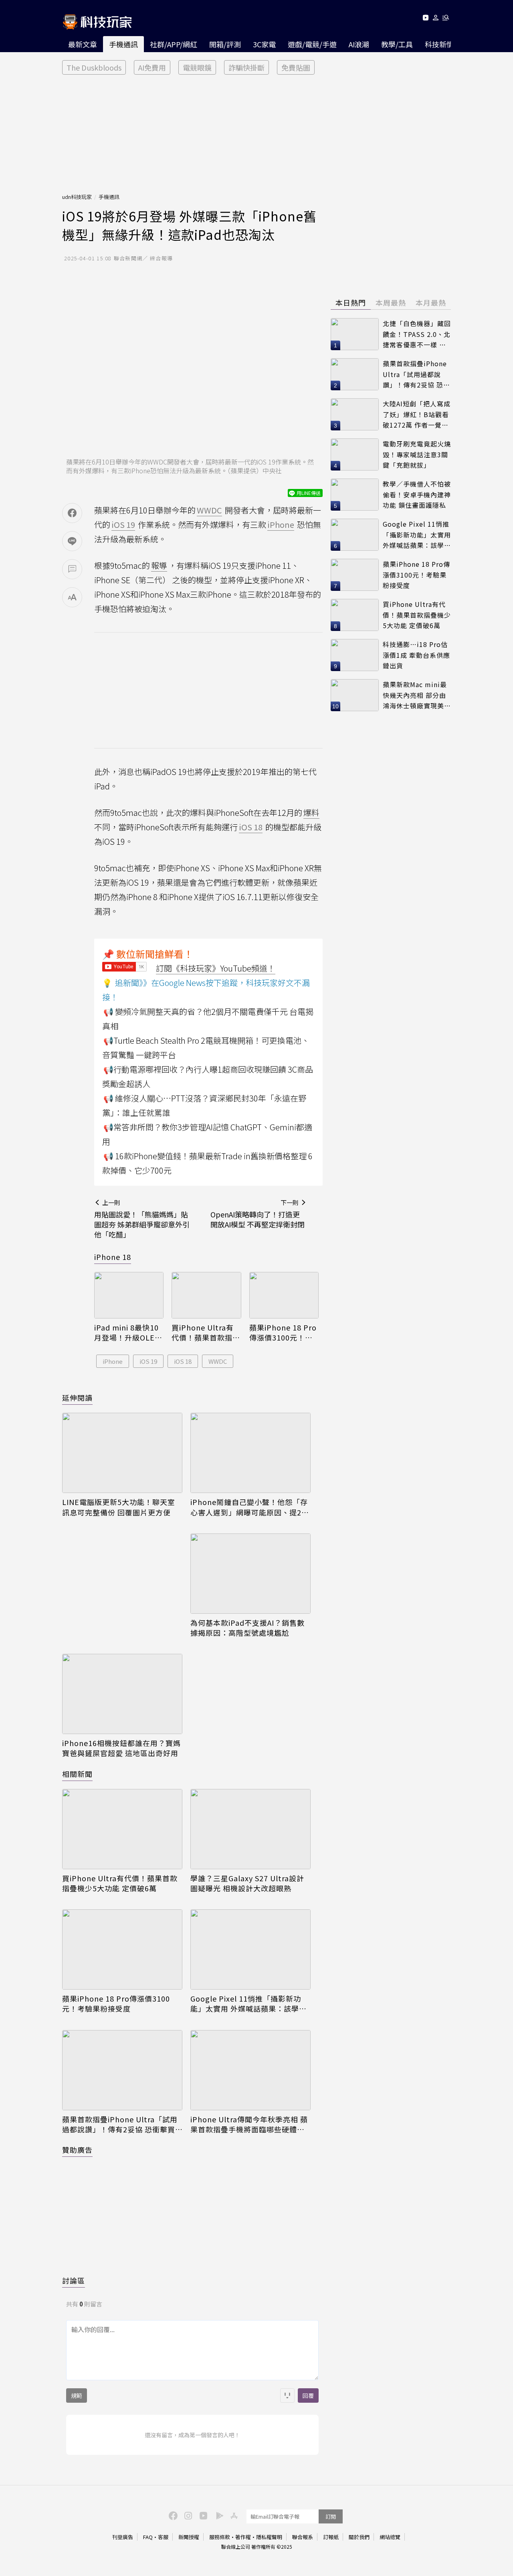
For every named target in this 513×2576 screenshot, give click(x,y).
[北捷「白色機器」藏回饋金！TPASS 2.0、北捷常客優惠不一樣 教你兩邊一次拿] (355, 334)
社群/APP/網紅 (174, 44)
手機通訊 (123, 44)
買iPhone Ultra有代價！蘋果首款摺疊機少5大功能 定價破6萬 (206, 1333)
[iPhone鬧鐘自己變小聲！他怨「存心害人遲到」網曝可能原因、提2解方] (250, 1453)
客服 (163, 2537)
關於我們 (359, 2537)
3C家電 (264, 44)
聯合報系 (303, 2537)
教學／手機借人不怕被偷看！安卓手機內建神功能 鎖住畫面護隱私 (417, 494)
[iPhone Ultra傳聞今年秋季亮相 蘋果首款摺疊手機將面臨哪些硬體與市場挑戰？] (250, 2070)
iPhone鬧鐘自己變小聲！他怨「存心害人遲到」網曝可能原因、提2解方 (250, 1507)
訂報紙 (331, 2537)
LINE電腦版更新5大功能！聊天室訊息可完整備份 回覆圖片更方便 (119, 1507)
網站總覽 (390, 2537)
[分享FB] (72, 513)
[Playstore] (218, 2515)
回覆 (308, 2395)
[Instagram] (187, 2515)
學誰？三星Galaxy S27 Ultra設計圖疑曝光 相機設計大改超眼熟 (247, 1883)
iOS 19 (148, 1361)
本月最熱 (431, 302)
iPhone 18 (113, 1257)
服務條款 (220, 2537)
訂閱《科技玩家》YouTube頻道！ (216, 968)
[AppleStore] (233, 2515)
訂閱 (331, 2516)
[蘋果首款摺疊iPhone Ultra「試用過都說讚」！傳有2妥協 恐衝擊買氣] (122, 2070)
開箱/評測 (225, 44)
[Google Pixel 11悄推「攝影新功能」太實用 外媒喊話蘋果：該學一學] (250, 1949)
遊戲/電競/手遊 (312, 44)
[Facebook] (172, 2515)
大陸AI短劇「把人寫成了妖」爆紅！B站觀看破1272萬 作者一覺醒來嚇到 (417, 415)
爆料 (311, 812)
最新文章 (83, 44)
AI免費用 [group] (152, 67)
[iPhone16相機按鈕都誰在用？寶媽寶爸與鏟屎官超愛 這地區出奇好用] (122, 1694)
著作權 (243, 2537)
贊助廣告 (77, 2150)
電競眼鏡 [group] (197, 67)
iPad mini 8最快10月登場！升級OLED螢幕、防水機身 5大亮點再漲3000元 (128, 1333)
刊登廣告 (123, 2537)
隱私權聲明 (269, 2537)
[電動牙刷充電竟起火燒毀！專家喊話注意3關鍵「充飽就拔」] (355, 454)
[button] (436, 19)
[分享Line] (72, 541)
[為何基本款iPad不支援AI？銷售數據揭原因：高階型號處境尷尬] (250, 1574)
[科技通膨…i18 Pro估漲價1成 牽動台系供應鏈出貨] (355, 655)
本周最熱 (391, 302)
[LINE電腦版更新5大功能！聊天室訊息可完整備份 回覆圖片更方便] (122, 1453)
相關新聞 (77, 1774)
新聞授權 (189, 2537)
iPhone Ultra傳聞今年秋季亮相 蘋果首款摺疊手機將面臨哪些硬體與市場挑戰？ (249, 2124)
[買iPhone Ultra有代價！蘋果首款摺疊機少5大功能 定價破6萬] (206, 1295)
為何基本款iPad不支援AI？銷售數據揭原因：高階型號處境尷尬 (247, 1628)
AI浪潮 (359, 44)
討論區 (74, 2280)
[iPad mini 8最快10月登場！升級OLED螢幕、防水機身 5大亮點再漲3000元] (129, 1295)
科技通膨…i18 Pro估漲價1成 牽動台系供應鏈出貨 (416, 655)
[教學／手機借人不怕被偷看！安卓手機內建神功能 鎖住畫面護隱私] (355, 495)
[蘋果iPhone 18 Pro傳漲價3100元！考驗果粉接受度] (284, 1295)
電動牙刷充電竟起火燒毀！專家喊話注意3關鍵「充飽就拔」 (417, 454)
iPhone (113, 1361)
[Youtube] (425, 19)
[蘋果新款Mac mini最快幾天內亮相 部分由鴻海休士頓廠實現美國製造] (355, 695)
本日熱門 (351, 302)
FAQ (148, 2537)
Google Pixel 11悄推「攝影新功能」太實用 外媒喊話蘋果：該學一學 (248, 2004)
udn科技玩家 (77, 197)
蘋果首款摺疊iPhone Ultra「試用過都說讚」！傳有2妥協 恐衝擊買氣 (120, 2124)
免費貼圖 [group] (296, 67)
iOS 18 (183, 1361)
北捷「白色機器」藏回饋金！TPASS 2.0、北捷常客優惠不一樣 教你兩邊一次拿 (417, 334)
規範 (77, 2395)
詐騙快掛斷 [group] (246, 67)
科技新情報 (443, 44)
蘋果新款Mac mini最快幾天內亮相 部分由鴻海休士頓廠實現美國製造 (417, 695)
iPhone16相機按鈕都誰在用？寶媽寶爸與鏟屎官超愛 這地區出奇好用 (121, 1748)
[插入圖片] (287, 2395)
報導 (159, 565)
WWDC (218, 1361)
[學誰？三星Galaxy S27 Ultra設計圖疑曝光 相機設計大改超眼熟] (250, 1829)
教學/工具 (397, 44)
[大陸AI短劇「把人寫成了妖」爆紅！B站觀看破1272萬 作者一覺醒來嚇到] (355, 414)
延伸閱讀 (77, 1398)
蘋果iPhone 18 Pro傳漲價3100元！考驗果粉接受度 (283, 1333)
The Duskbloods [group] (94, 67)
